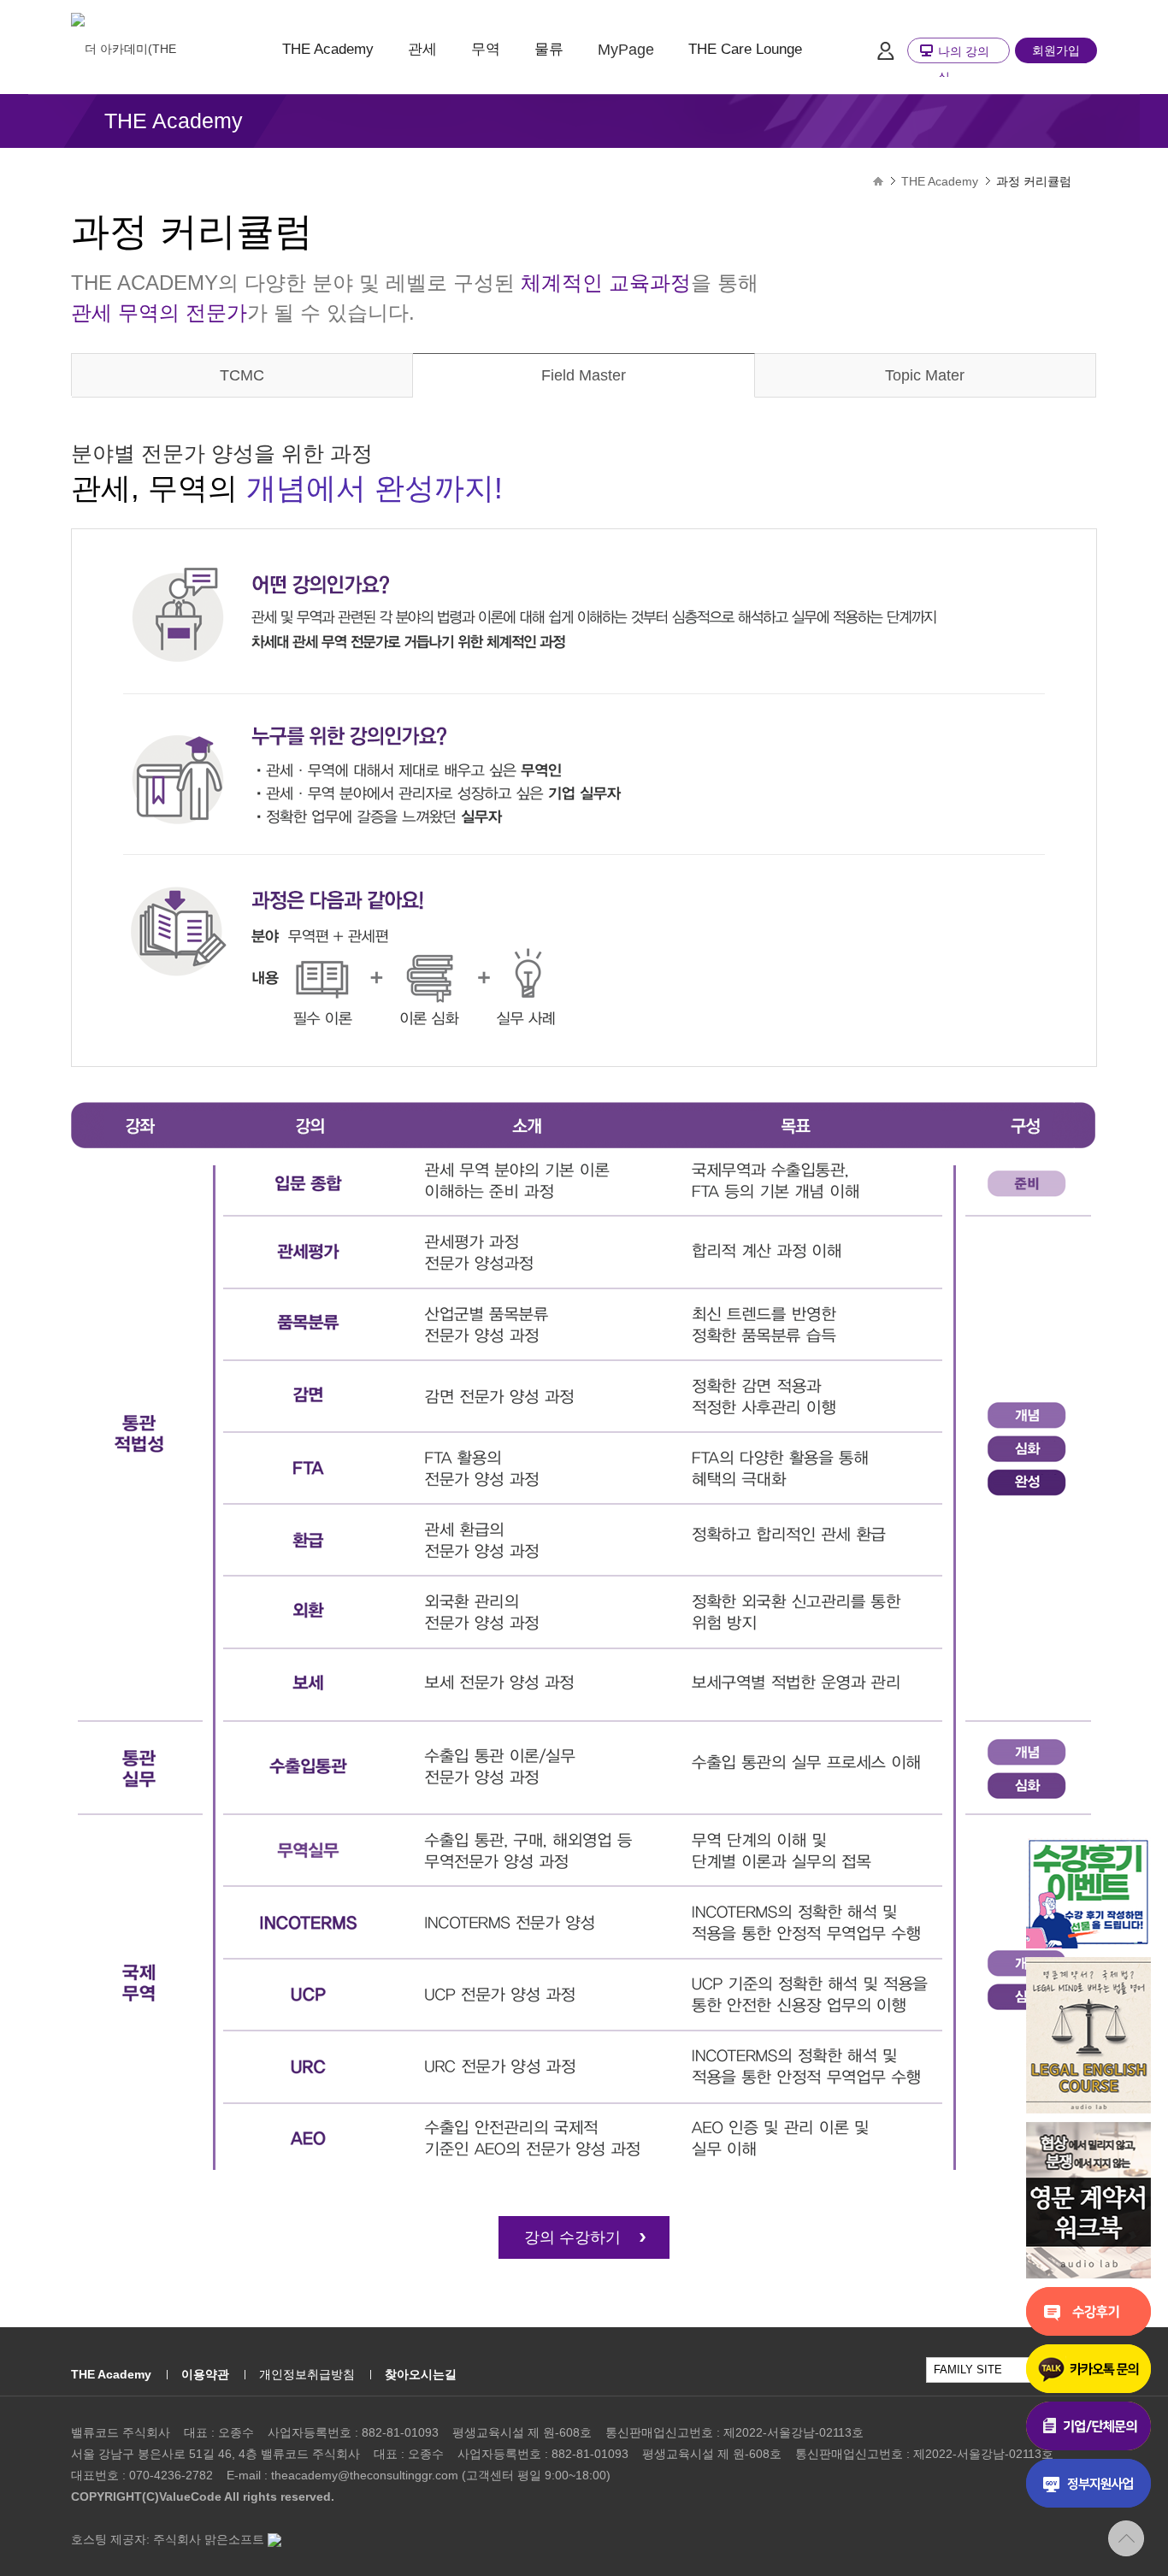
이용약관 (205, 2374)
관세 (422, 49)
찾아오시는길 (421, 2374)
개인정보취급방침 (307, 2374)
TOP (1126, 2538)
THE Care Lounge (745, 49)
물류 (549, 49)
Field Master (584, 375)
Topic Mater (925, 375)
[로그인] (885, 50)
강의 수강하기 (572, 2237)
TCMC (242, 375)
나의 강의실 (964, 64)
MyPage (626, 50)
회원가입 (1056, 50)
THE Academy (328, 49)
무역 (486, 49)
